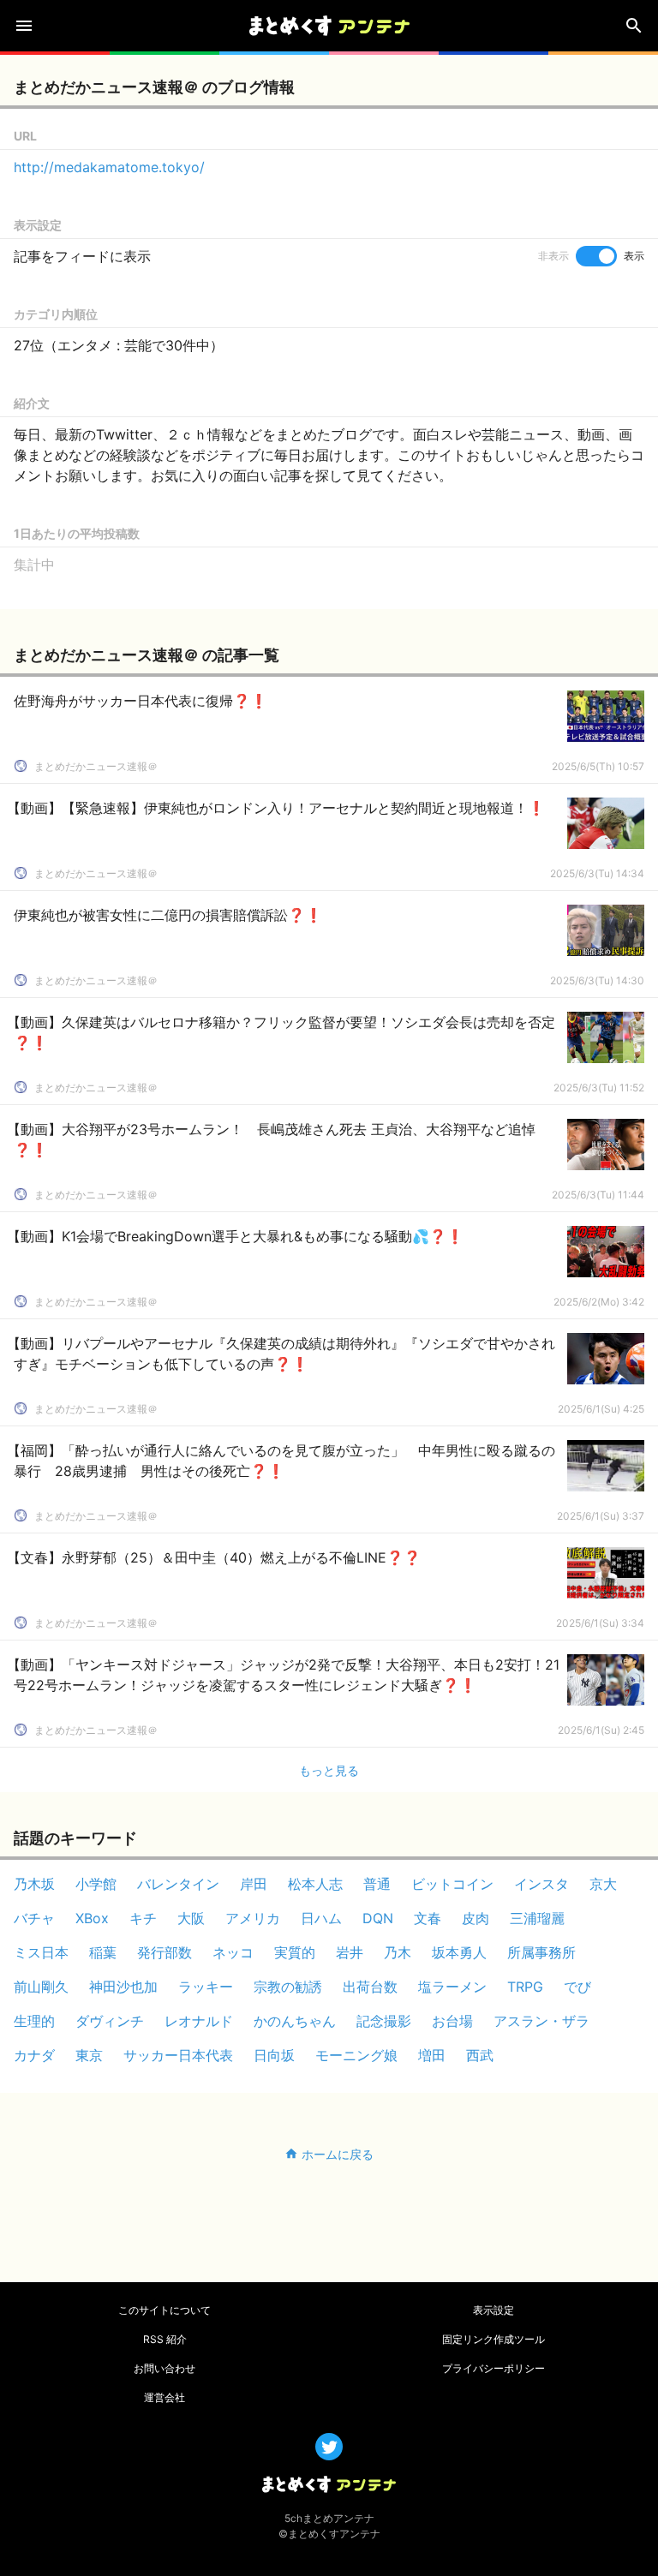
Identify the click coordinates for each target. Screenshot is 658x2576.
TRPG (525, 1987)
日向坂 (274, 2055)
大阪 (191, 1918)
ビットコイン (452, 1884)
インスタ (541, 1884)
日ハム (321, 1918)
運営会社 (164, 2397)
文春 (428, 1918)
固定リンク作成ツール (493, 2339)
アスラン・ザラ (541, 2021)
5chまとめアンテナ (329, 2518)
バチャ (34, 1918)
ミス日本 (41, 1952)
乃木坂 (34, 1884)
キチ (143, 1918)
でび (577, 1987)
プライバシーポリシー (493, 2368)
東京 (89, 2055)
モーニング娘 (356, 2055)
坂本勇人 (459, 1952)
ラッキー (206, 1987)
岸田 (254, 1884)
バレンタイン (178, 1884)
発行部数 (164, 1952)
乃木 (398, 1952)
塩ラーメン (452, 1987)
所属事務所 (541, 1952)
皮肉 (476, 1918)
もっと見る (329, 1770)
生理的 (34, 2021)
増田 (432, 2055)
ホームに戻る (338, 2154)
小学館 (96, 1884)
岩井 (350, 1952)
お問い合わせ (164, 2368)
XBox (92, 1918)
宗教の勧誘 (288, 1987)
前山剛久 (41, 1987)
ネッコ (233, 1952)
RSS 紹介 (165, 2339)
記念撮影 (384, 2021)
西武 (480, 2055)
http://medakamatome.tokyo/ (109, 167)
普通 (377, 1884)
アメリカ (253, 1918)
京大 (603, 1884)
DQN (378, 1918)
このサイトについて (164, 2310)
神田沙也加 (123, 1987)
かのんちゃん (295, 2021)
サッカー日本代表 (178, 2055)
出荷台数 (370, 1987)
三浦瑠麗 (537, 1918)
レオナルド (199, 2021)
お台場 (452, 2021)
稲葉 (103, 1952)
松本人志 (315, 1884)
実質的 (295, 1952)
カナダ (34, 2055)
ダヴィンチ (110, 2021)
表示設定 (493, 2310)
